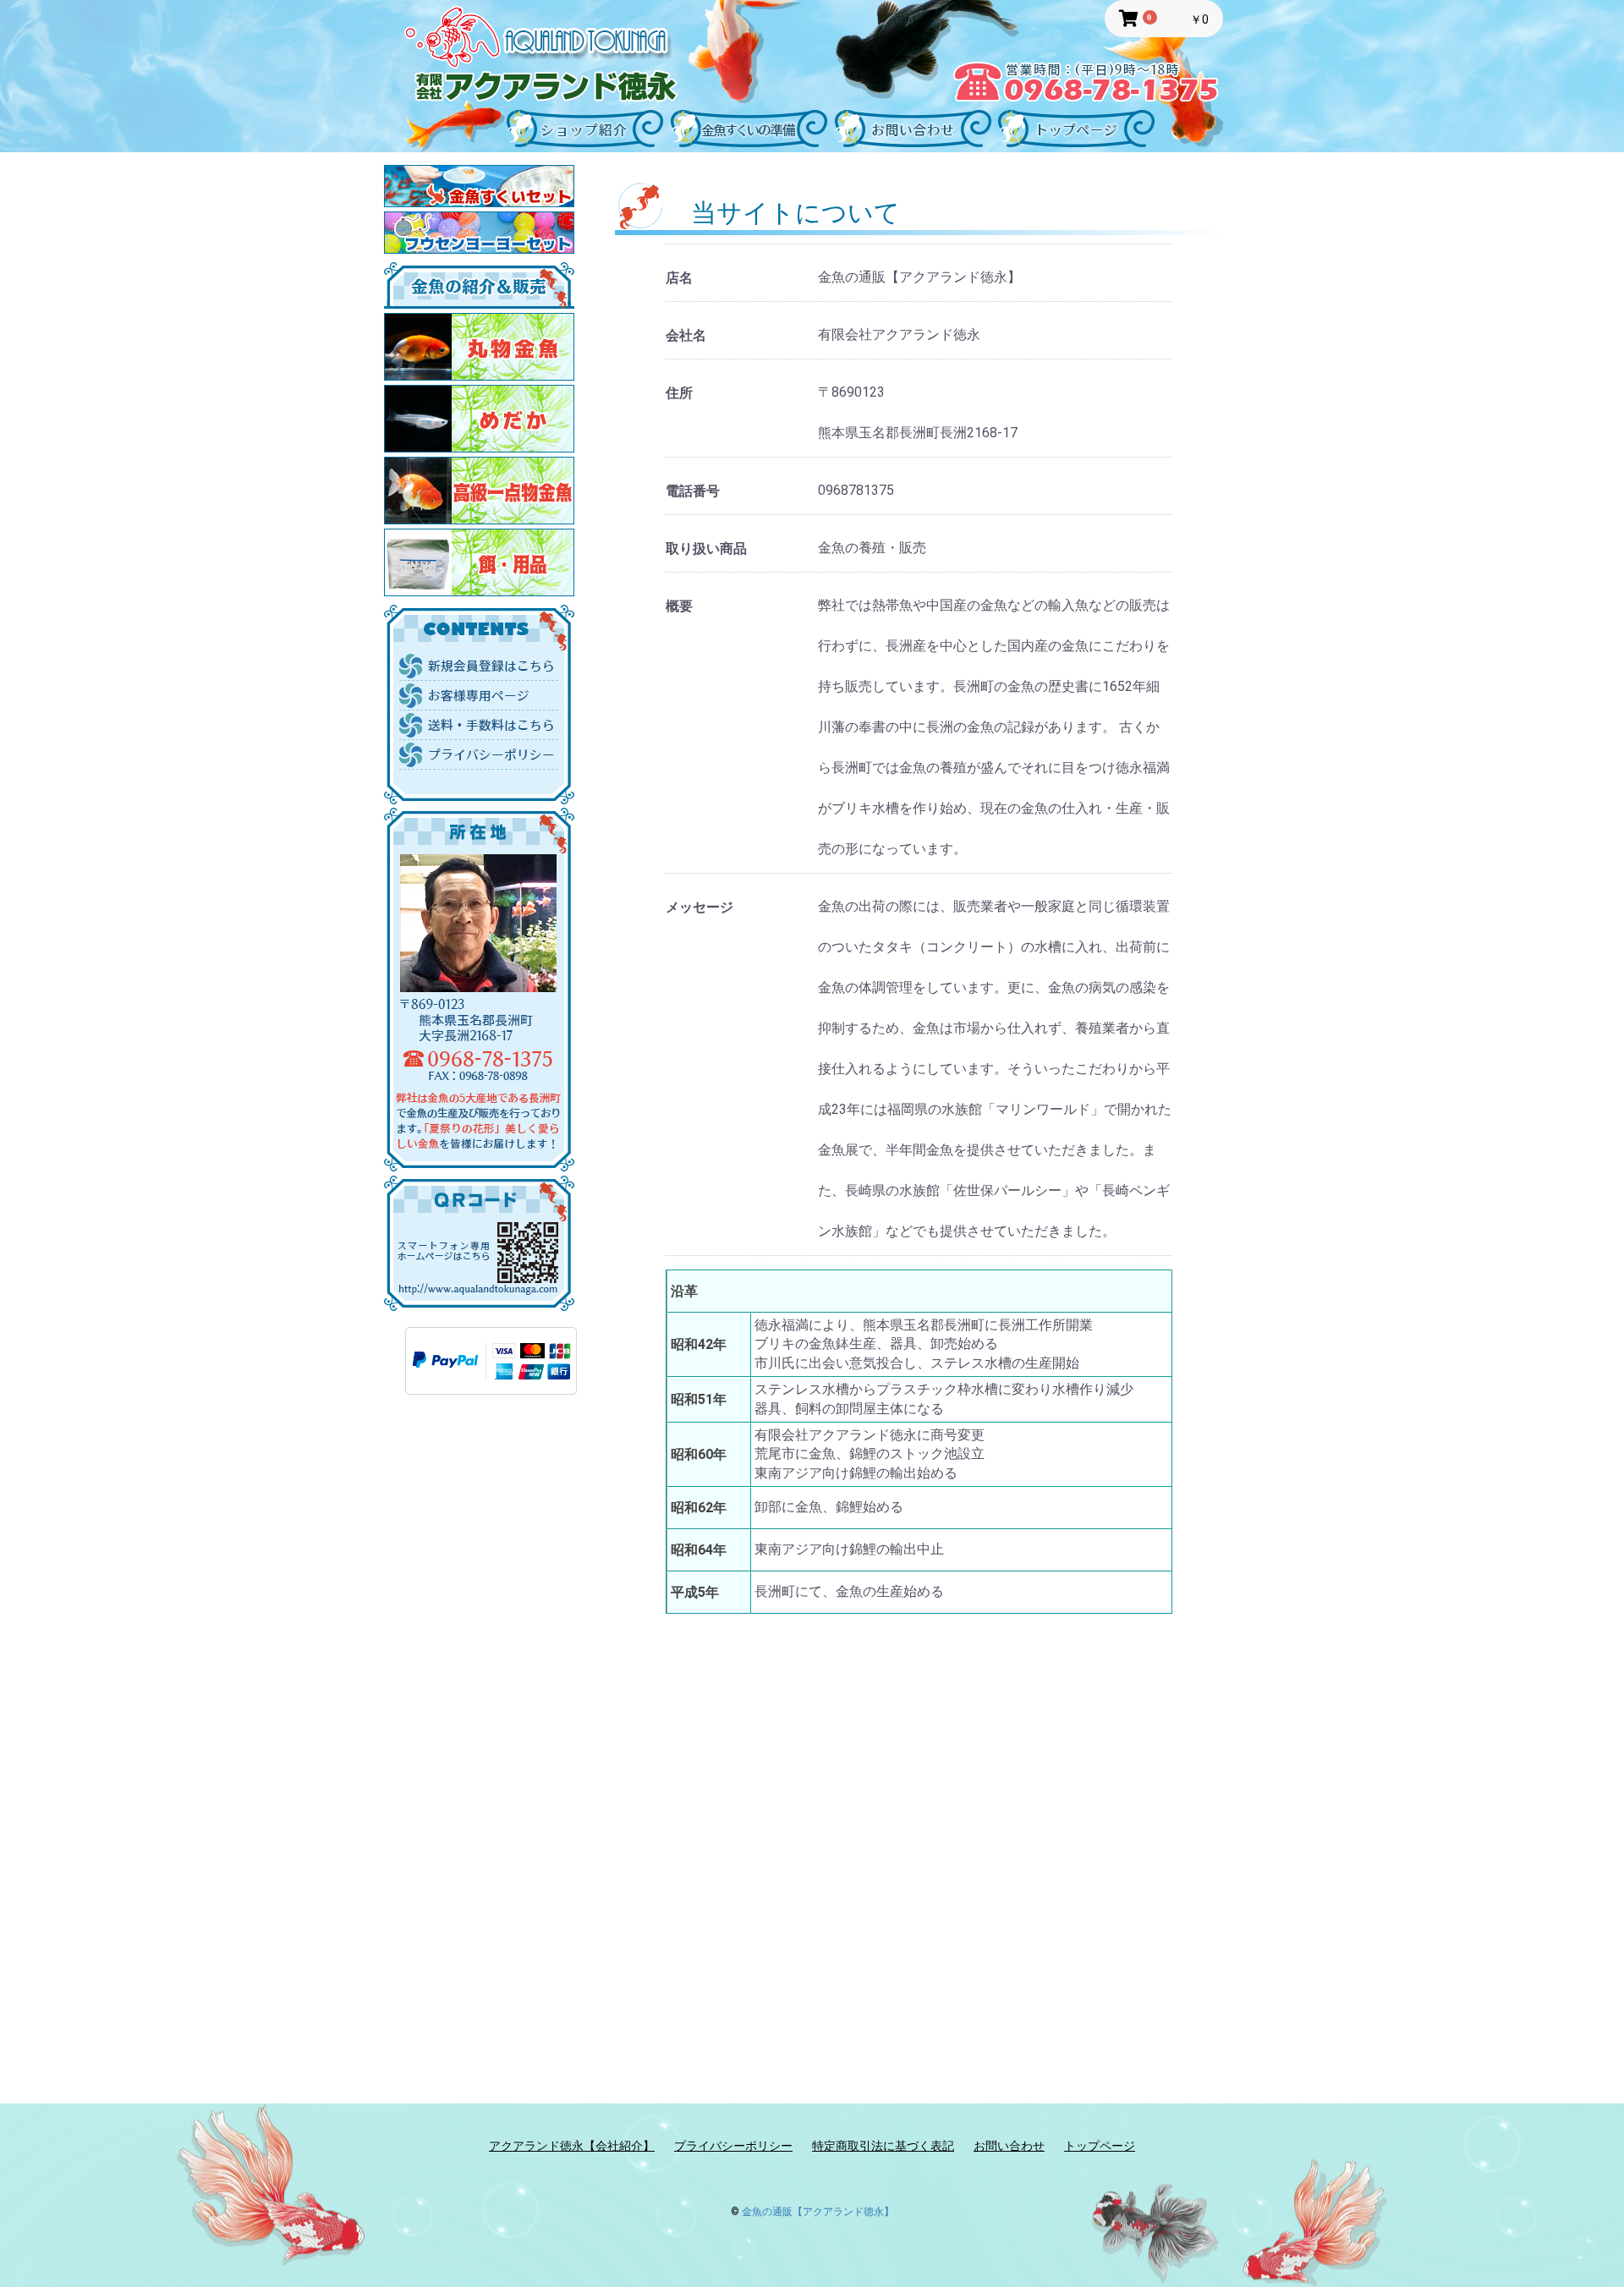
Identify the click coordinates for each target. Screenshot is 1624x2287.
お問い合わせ (1009, 2146)
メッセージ (700, 907)
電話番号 (693, 491)
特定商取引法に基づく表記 (883, 2146)
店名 (679, 278)
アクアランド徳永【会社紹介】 (572, 2146)
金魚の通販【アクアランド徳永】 (818, 2212)
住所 (679, 393)
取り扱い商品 (706, 548)
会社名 (686, 335)
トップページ (1100, 2146)
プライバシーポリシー (733, 2146)
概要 (679, 606)
